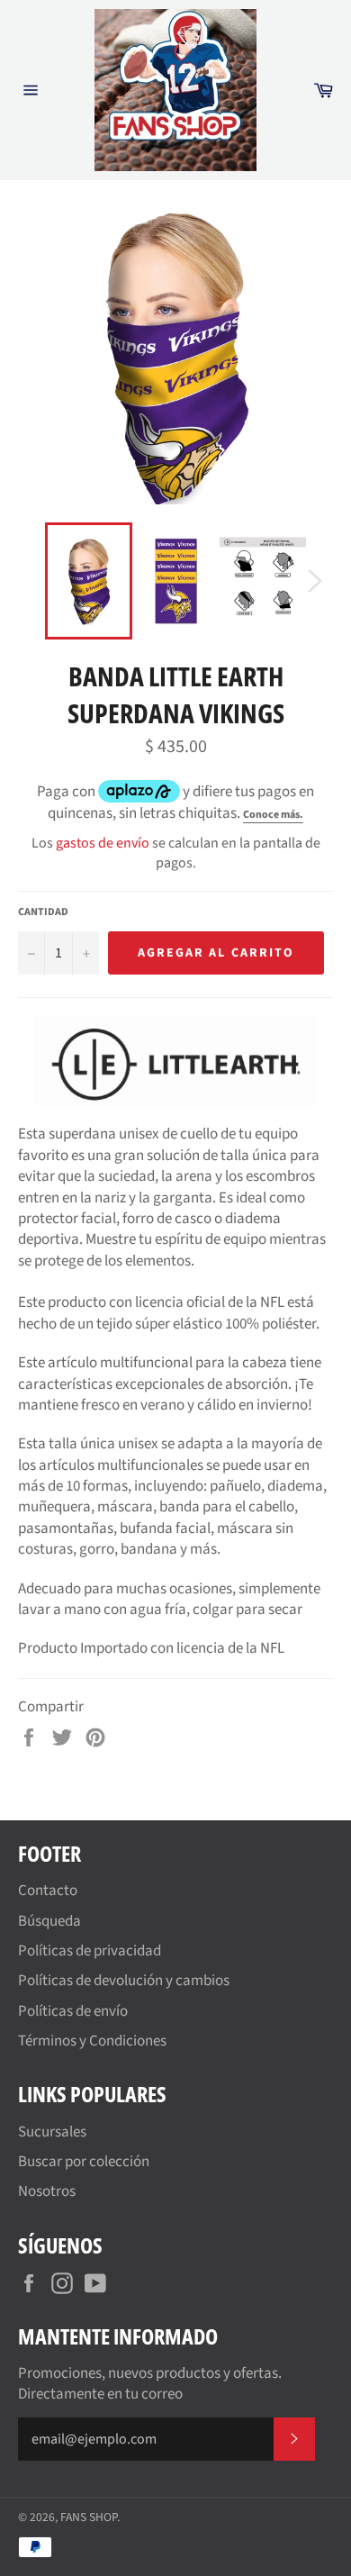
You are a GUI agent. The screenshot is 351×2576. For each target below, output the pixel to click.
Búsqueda (49, 1921)
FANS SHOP (89, 2517)
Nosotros (47, 2191)
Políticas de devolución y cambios (124, 1981)
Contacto (48, 1891)
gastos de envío (103, 843)
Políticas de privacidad (90, 1951)
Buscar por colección (84, 2162)
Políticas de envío (73, 2011)
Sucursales (52, 2132)
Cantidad (43, 912)
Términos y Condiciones (92, 2041)
